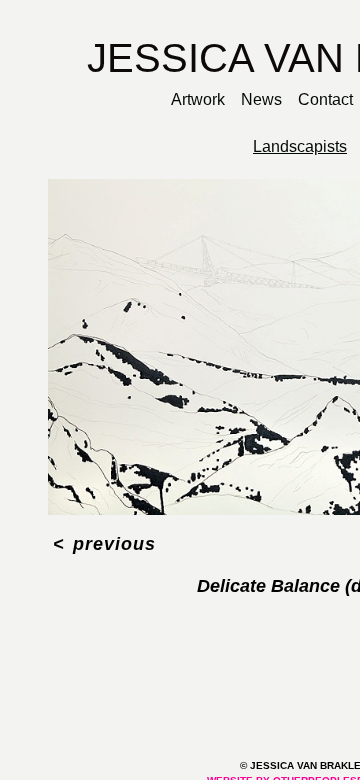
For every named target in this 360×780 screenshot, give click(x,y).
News (261, 100)
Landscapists (300, 147)
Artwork (193, 100)
